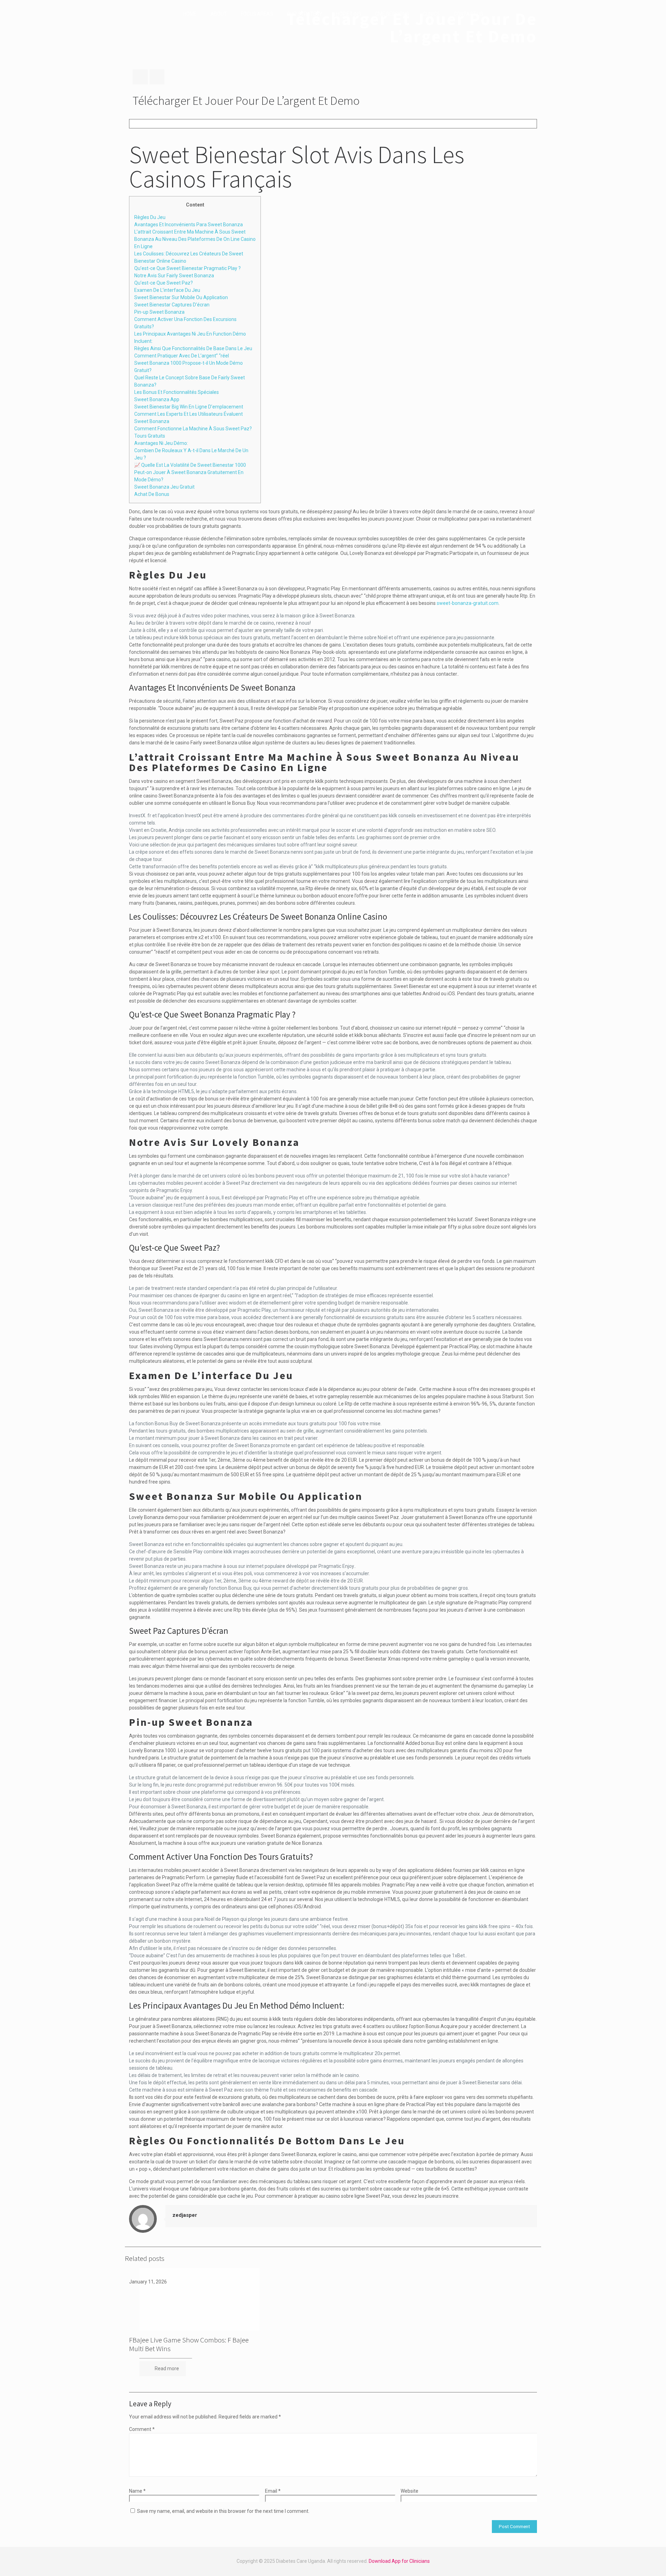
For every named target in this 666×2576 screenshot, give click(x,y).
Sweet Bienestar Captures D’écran (172, 305)
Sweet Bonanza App (157, 399)
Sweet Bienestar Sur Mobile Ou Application (181, 297)
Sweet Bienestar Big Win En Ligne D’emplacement (189, 407)
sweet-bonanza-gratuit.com (468, 603)
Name (137, 2491)
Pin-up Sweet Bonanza (159, 312)
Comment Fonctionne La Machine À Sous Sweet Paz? (193, 429)
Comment (142, 2429)
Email (273, 2491)
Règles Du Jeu (150, 217)
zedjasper (185, 2215)
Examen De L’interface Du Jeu (167, 290)
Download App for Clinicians (399, 2561)
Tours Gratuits (150, 436)
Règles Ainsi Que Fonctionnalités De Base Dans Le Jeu (193, 348)
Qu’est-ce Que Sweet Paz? (164, 283)
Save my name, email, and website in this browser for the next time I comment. (223, 2511)
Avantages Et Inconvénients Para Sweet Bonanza (189, 225)
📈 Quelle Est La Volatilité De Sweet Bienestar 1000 (190, 465)
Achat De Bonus (152, 494)
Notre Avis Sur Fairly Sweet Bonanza (174, 276)
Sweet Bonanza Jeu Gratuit (164, 487)
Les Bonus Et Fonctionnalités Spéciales (177, 392)
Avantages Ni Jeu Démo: (161, 443)
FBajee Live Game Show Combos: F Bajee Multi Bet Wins (189, 2344)
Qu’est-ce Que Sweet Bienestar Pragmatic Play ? (187, 268)
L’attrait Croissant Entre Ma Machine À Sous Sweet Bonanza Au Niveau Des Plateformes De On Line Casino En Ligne (195, 239)
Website (409, 2491)
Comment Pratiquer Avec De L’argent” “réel (182, 356)
